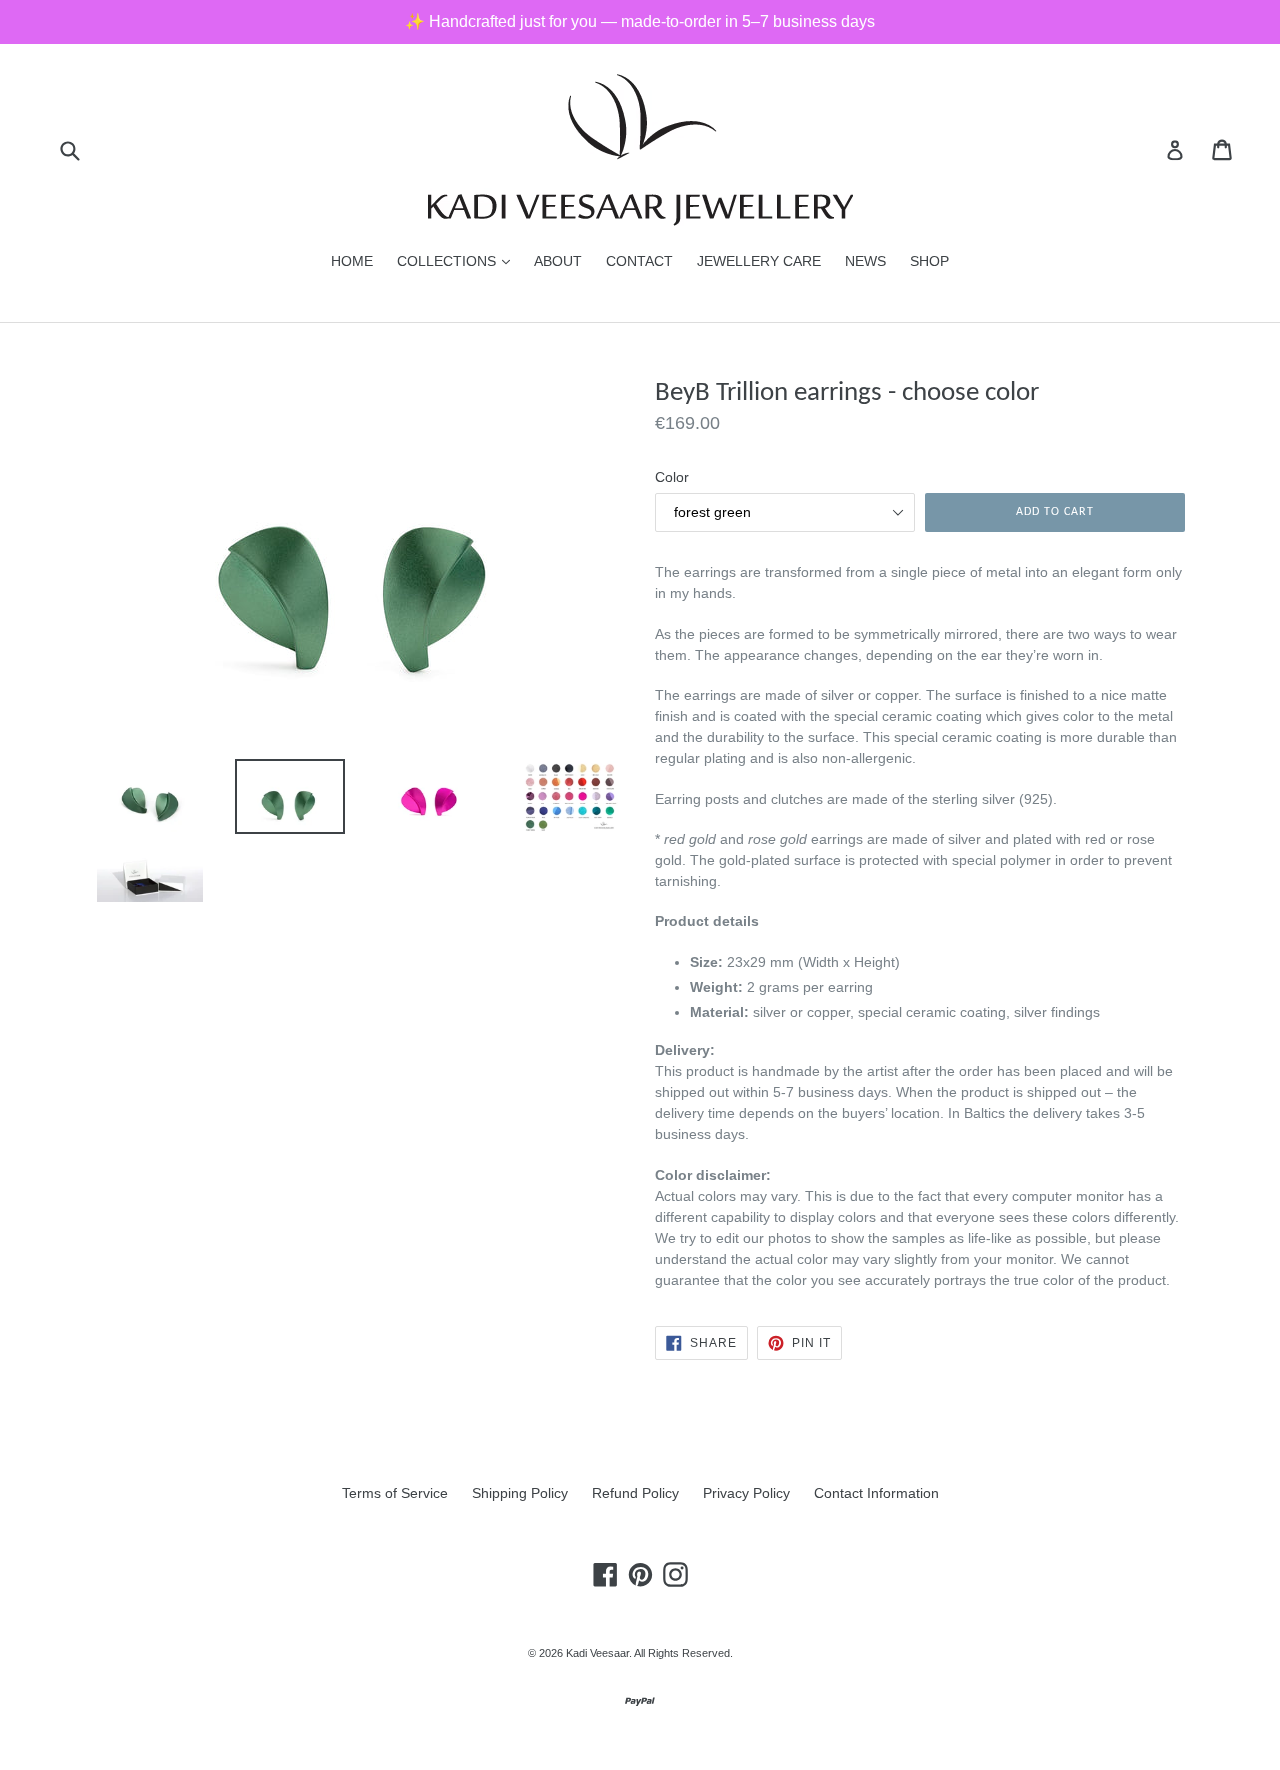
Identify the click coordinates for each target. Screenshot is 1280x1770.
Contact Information (876, 1493)
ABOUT (558, 261)
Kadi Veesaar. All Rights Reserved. (649, 1653)
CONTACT (639, 261)
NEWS (865, 261)
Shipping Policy (520, 1493)
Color (672, 477)
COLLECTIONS (458, 260)
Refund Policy (635, 1493)
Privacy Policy (746, 1493)
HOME (352, 261)
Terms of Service (395, 1493)
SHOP (929, 261)
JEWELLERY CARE (759, 261)
